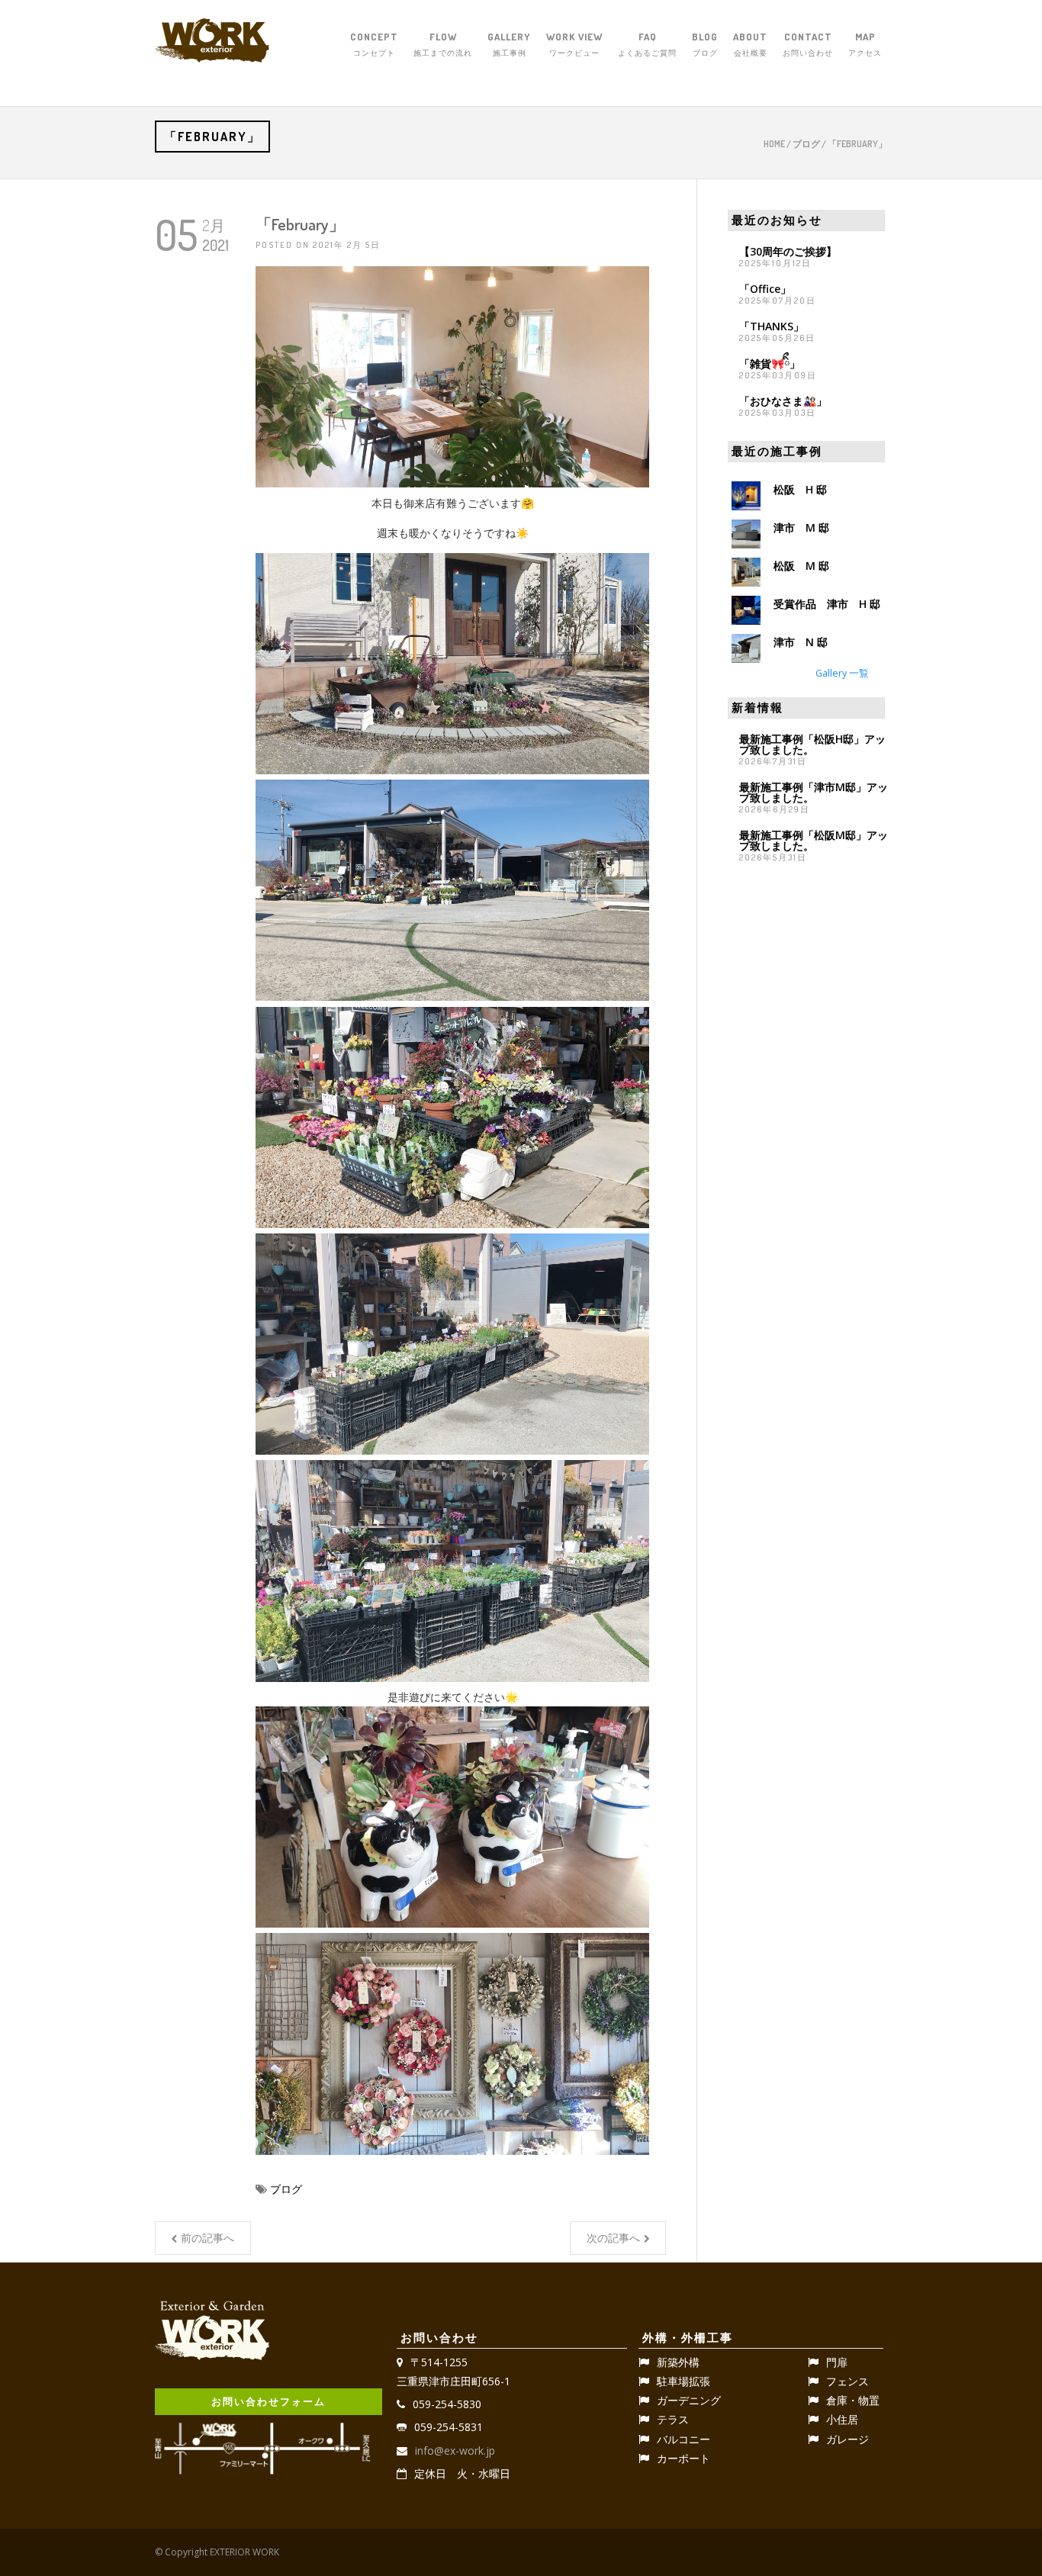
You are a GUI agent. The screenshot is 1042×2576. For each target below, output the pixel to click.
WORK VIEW (574, 44)
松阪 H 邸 (800, 489)
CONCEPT (374, 44)
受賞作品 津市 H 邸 (827, 604)
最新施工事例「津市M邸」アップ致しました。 (814, 792)
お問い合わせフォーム (269, 2401)
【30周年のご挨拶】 (788, 251)
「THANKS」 (772, 326)
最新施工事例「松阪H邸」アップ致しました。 (812, 744)
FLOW (443, 44)
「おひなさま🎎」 (783, 401)
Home (774, 144)
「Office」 (765, 289)
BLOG (705, 44)
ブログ (806, 144)
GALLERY (509, 44)
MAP (865, 44)
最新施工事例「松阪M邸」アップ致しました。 (814, 840)
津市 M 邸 (801, 527)
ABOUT (750, 44)
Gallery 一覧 (842, 673)
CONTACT (808, 44)
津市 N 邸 (801, 642)
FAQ (647, 44)
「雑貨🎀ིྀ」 (770, 363)
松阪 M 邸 (801, 566)
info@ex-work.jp (455, 2451)
